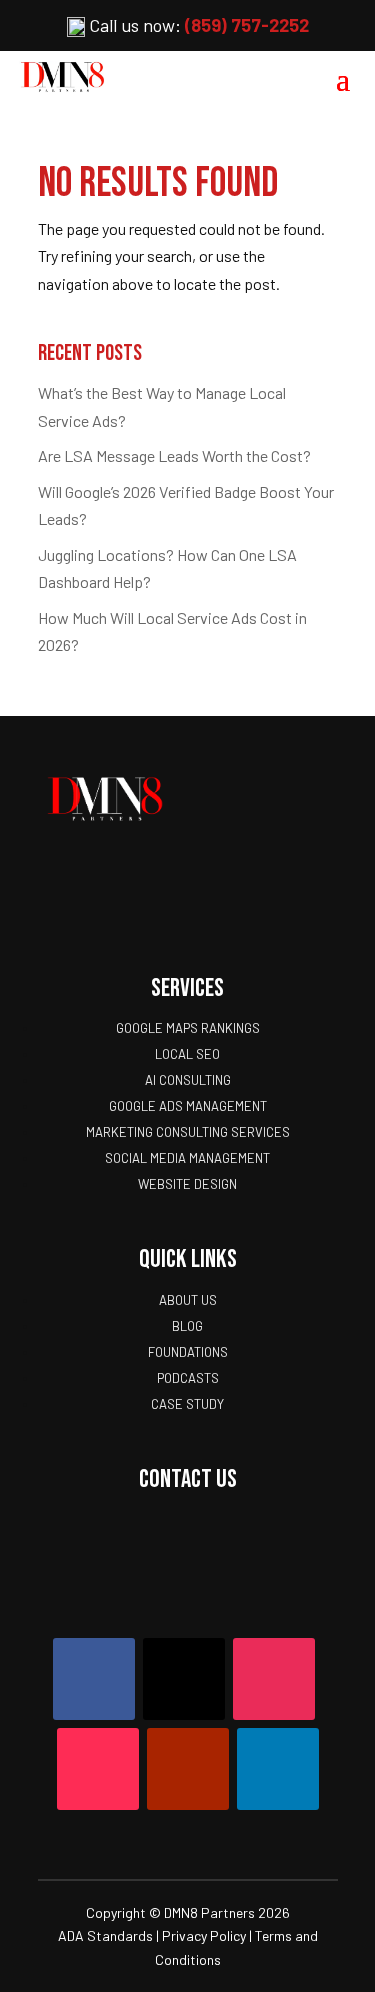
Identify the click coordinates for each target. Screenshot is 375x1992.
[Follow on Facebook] (94, 1679)
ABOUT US (188, 1300)
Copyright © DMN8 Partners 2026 (188, 1912)
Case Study (187, 1404)
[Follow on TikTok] (98, 1769)
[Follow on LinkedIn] (278, 1769)
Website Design (187, 1184)
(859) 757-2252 (247, 25)
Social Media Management (187, 1158)
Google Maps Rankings (188, 1028)
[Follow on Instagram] (274, 1679)
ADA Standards (105, 1935)
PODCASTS (188, 1378)
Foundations (188, 1352)
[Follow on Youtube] (188, 1769)
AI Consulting (188, 1080)
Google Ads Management (188, 1106)
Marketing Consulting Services (188, 1132)
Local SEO (187, 1054)
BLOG (187, 1326)
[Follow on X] (184, 1679)
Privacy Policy (204, 1935)
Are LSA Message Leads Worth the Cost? (174, 455)
